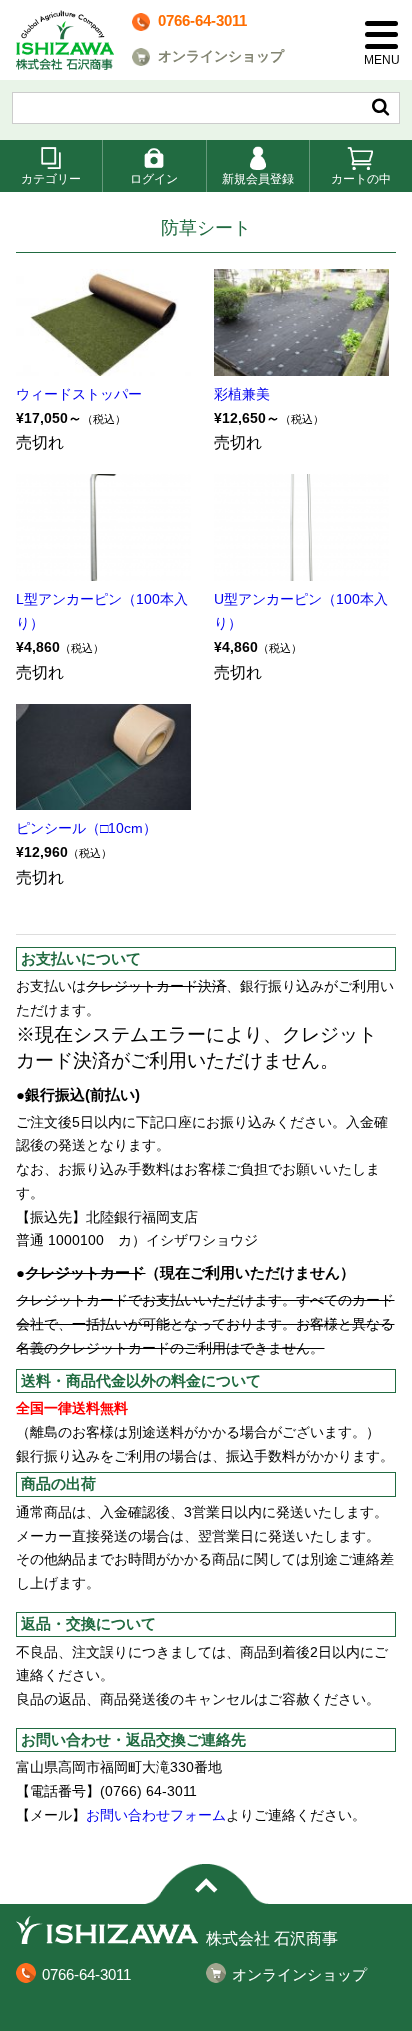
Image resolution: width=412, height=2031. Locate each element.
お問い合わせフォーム (156, 1815)
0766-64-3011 (202, 20)
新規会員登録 (258, 179)
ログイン (154, 179)
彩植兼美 (242, 394)
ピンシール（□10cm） (86, 828)
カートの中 (361, 179)
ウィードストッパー (79, 394)
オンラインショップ (221, 56)
